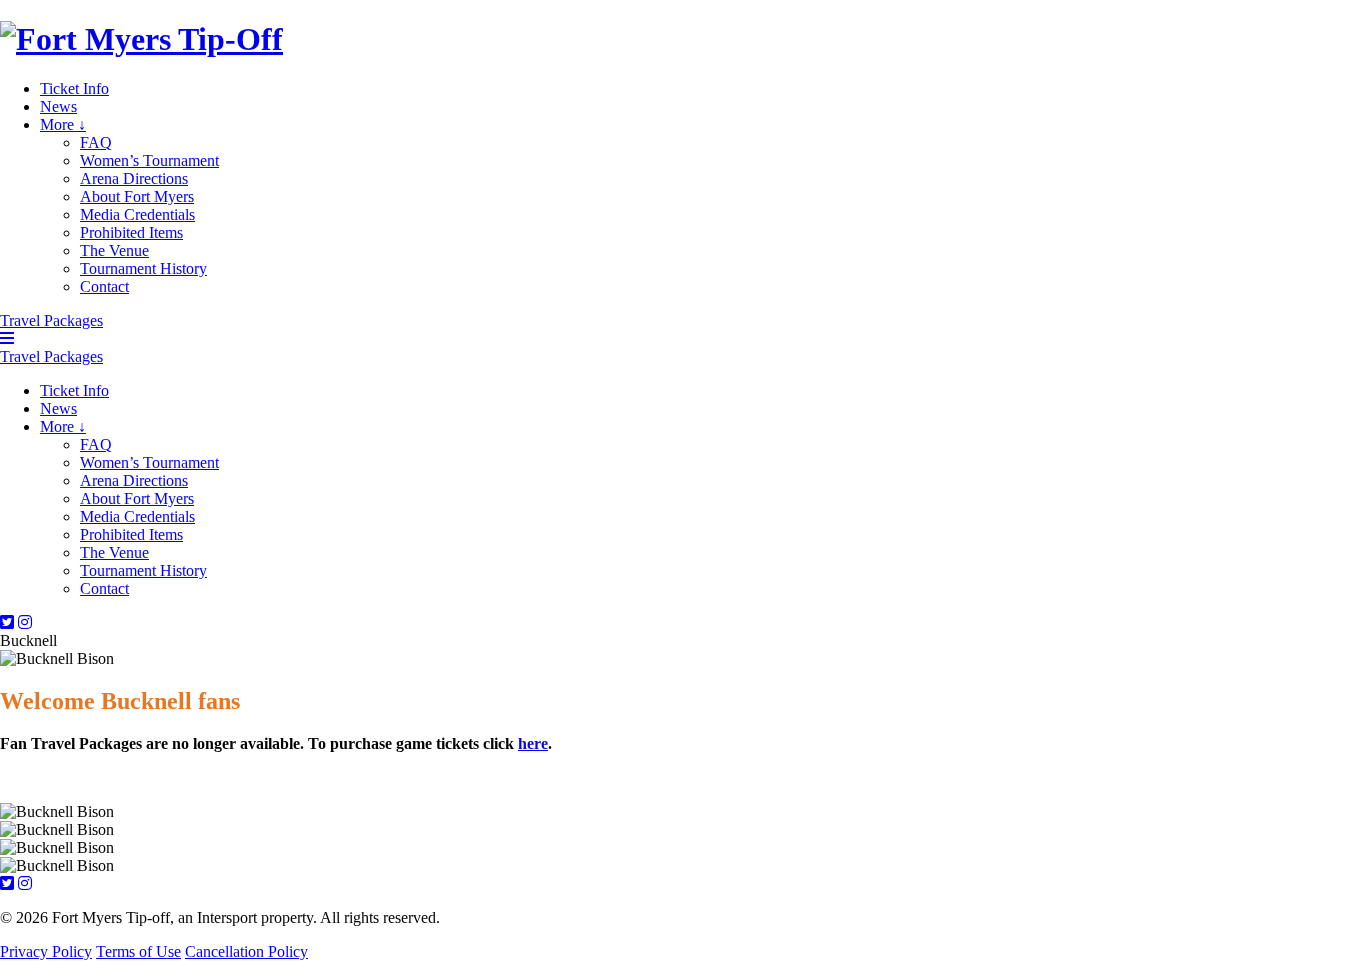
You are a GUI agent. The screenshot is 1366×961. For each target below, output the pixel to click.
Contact (104, 286)
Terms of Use (138, 951)
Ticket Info (74, 88)
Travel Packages (51, 320)
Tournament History (143, 268)
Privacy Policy (46, 951)
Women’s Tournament (149, 160)
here (533, 743)
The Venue (114, 250)
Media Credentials (137, 214)
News (58, 106)
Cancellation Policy (246, 951)
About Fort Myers (137, 196)
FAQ (96, 142)
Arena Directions (134, 178)
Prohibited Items (131, 232)
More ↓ (63, 124)
